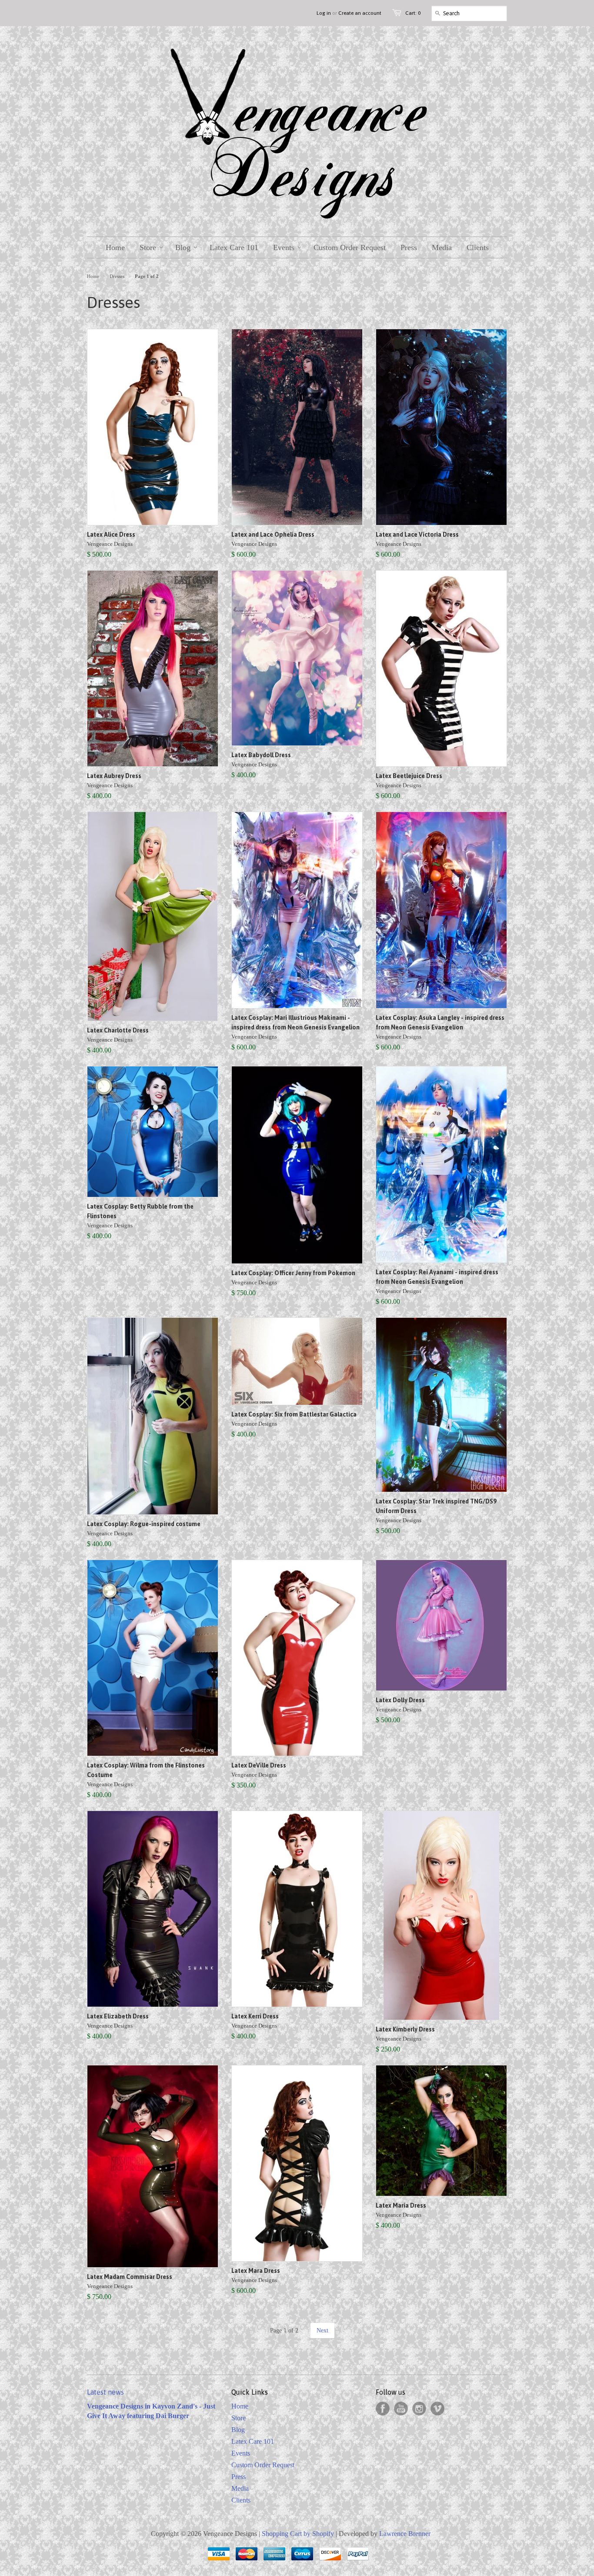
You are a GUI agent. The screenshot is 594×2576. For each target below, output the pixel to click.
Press (239, 2477)
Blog (238, 2430)
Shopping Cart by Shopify (298, 2534)
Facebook (383, 2409)
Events (241, 2453)
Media (240, 2488)
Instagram (419, 2409)
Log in (324, 13)
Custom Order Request (263, 2465)
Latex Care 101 (253, 2441)
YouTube (401, 2409)
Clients (241, 2500)
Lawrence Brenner (405, 2534)
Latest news (105, 2392)
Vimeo (437, 2409)
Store (239, 2418)
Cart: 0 (413, 13)
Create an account (360, 13)
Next (322, 2330)
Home (240, 2406)
